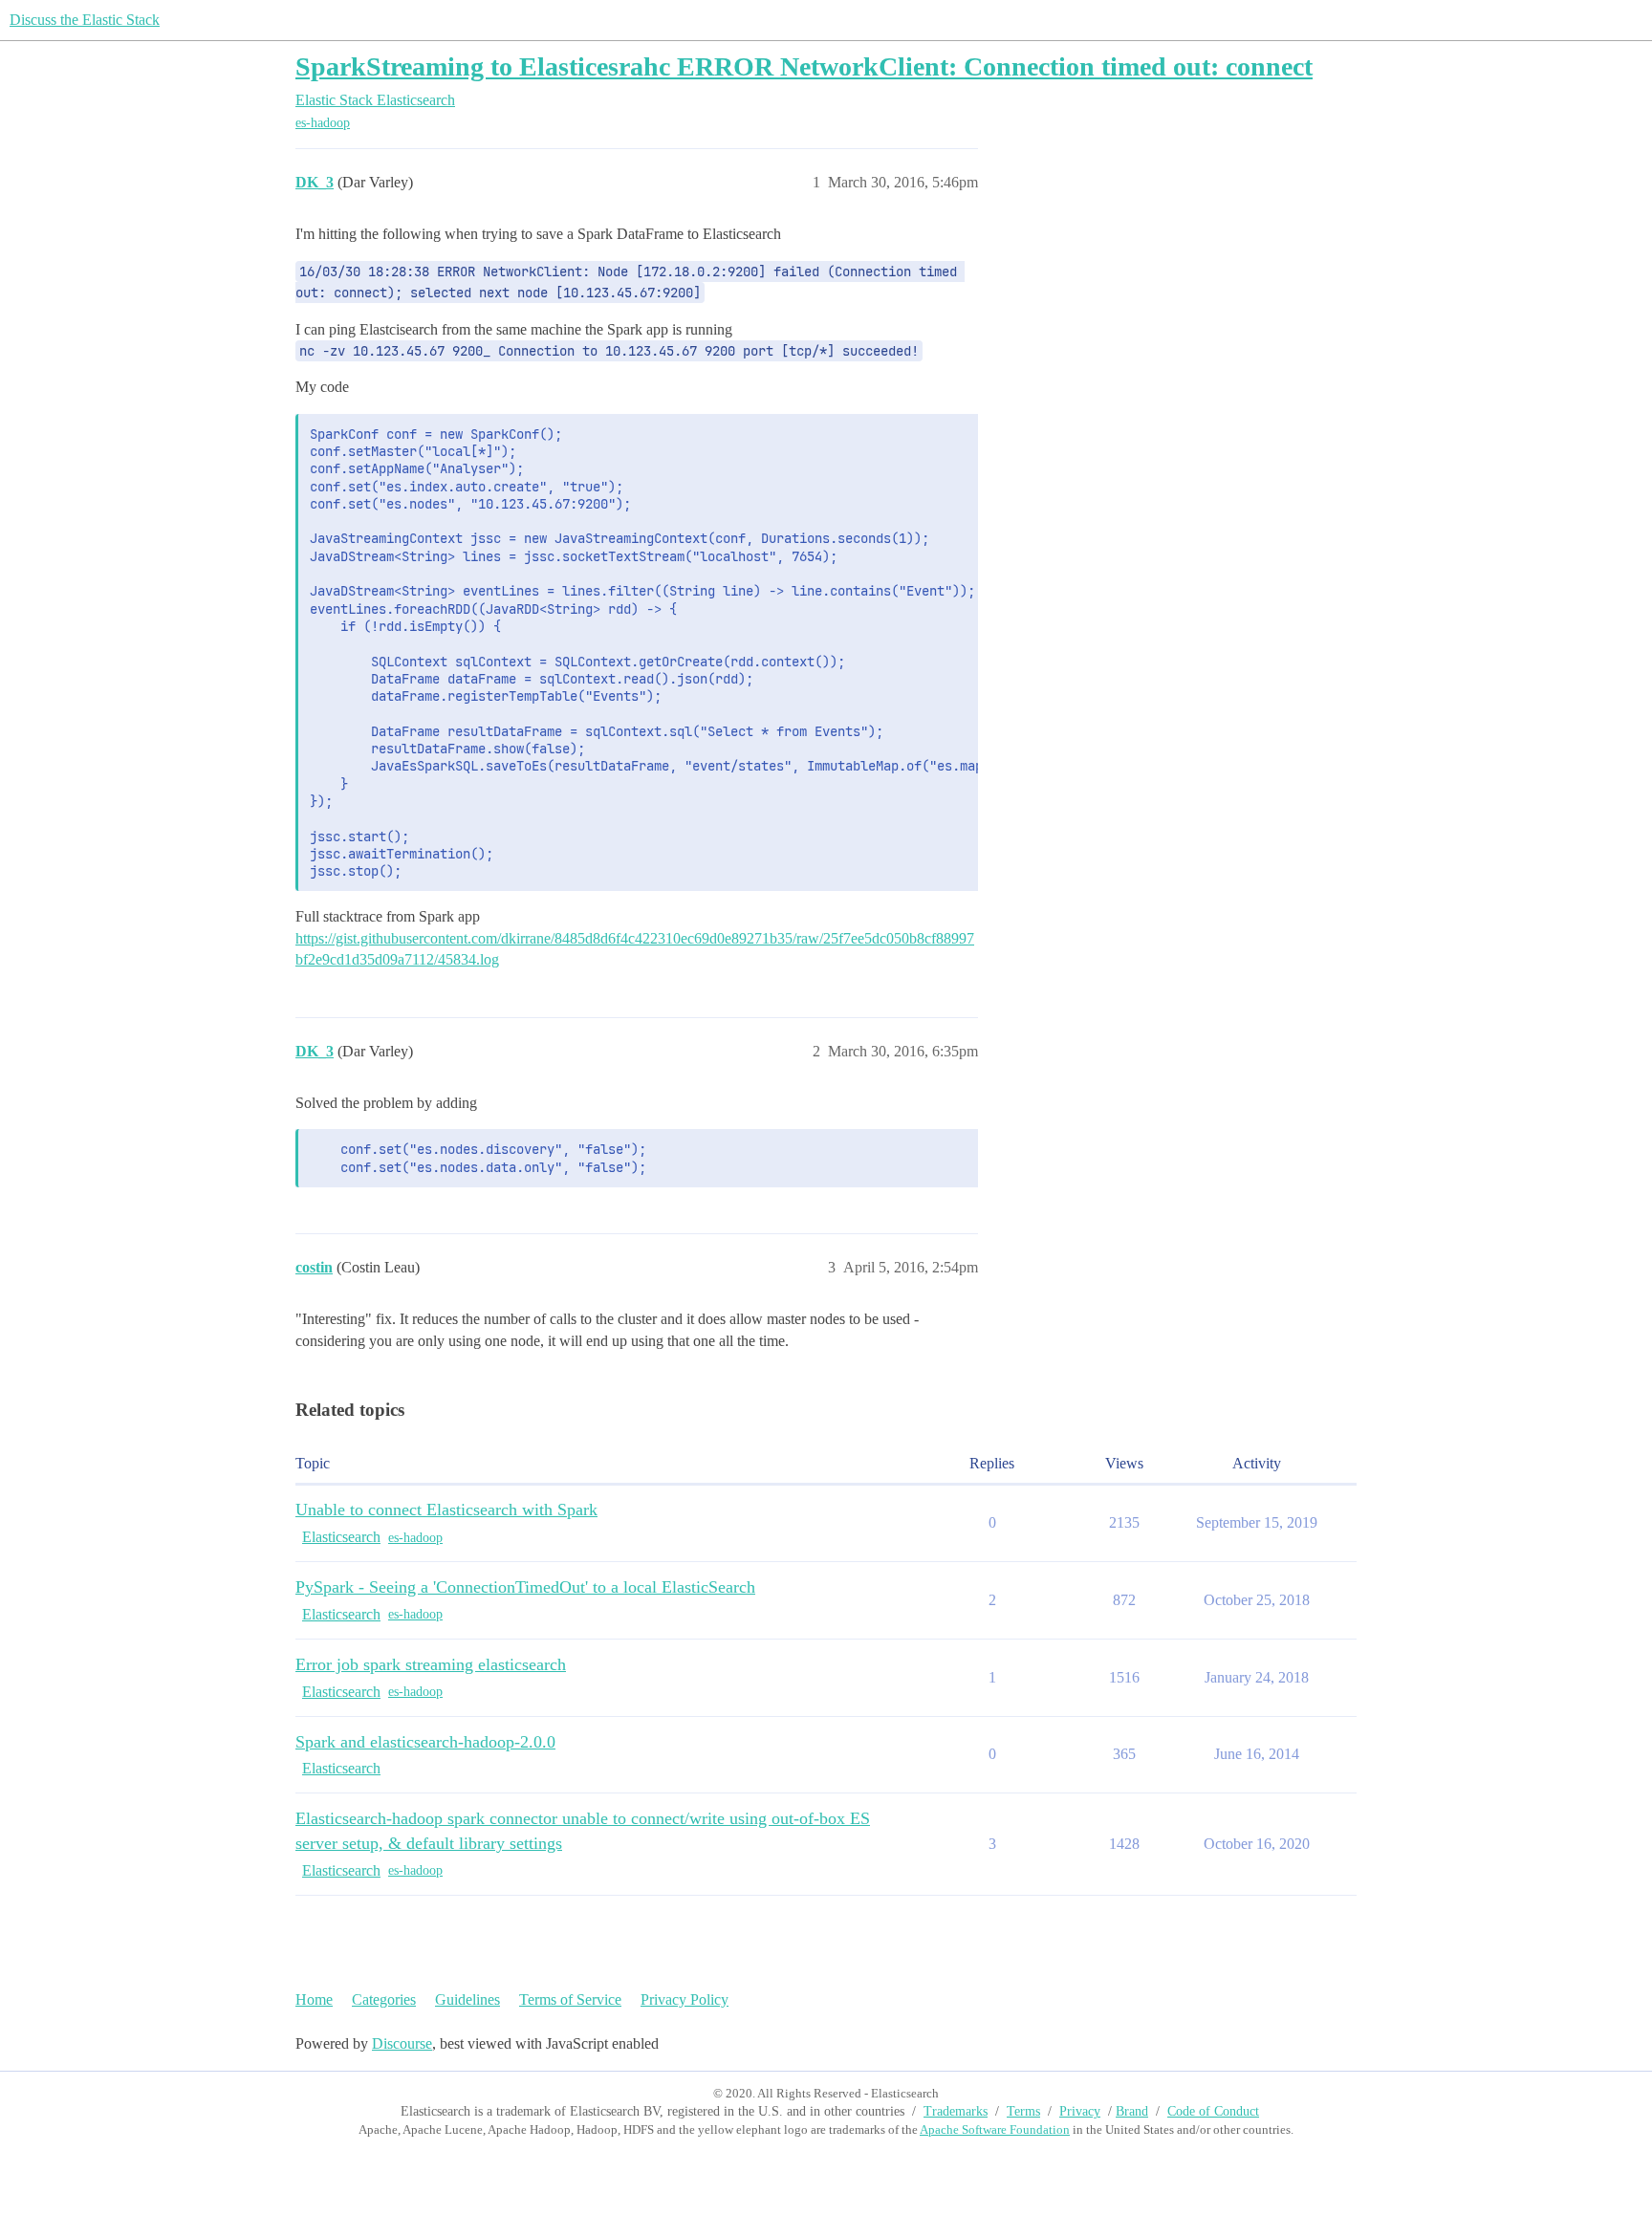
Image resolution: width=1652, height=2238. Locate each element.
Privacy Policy (685, 1999)
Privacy (1080, 2111)
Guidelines (467, 1999)
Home (314, 1999)
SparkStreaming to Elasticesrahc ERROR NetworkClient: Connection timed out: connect (804, 66)
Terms (1023, 2111)
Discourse (402, 2043)
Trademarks (956, 2111)
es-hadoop (323, 123)
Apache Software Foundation (995, 2129)
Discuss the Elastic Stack (85, 20)
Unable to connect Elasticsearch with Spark (446, 1510)
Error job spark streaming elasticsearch (431, 1664)
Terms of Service (570, 1999)
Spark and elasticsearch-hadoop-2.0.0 (425, 1742)
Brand (1132, 2111)
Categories (384, 1999)
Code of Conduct (1213, 2111)
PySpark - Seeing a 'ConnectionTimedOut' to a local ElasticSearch (525, 1587)
